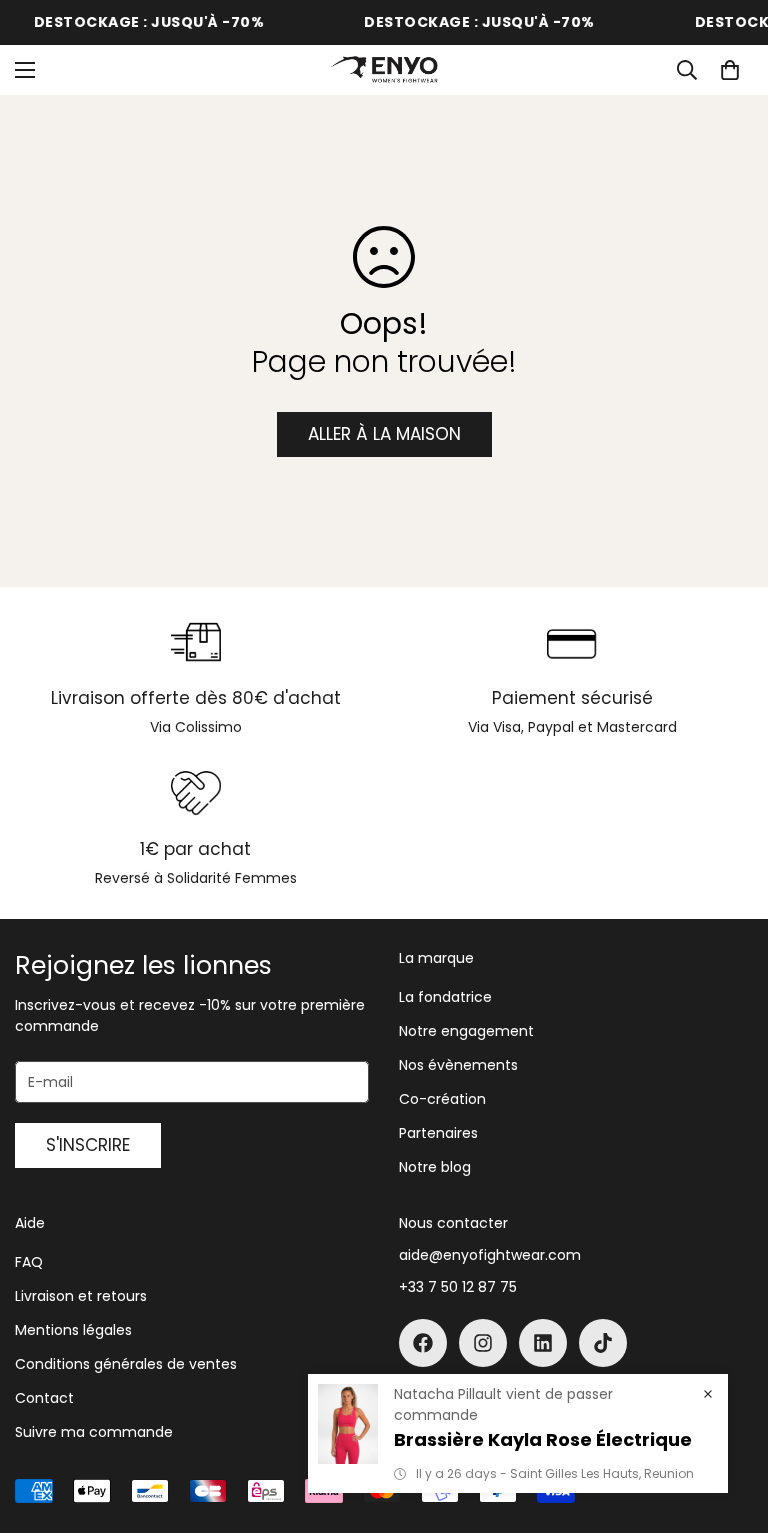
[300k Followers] (423, 1343)
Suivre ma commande (94, 1432)
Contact (44, 1398)
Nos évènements (458, 1065)
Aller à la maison (384, 434)
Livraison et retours (81, 1296)
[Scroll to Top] (729, 1424)
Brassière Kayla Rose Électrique (543, 1439)
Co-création (442, 1099)
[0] (730, 70)
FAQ (29, 1262)
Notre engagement (466, 1031)
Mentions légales (73, 1330)
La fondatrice (445, 997)
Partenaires (438, 1133)
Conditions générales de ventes (126, 1364)
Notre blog (435, 1167)
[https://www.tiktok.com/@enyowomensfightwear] (603, 1343)
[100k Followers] (483, 1343)
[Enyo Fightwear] (384, 70)
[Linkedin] (543, 1343)
